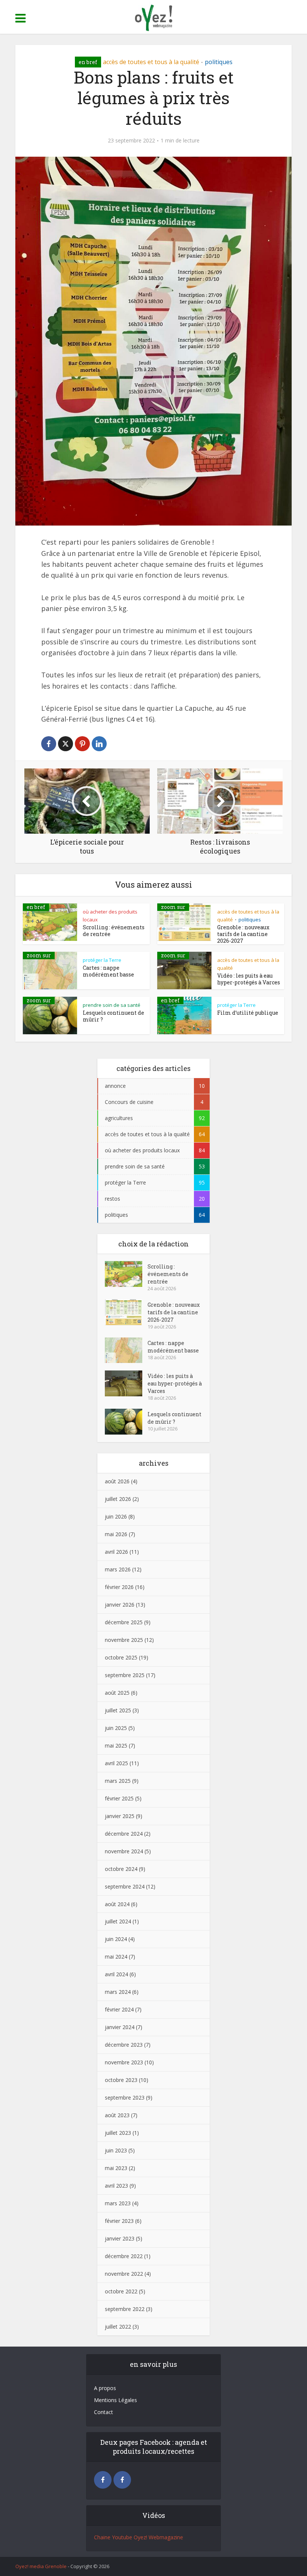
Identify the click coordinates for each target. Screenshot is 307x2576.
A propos (105, 2388)
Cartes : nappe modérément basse (108, 971)
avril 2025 (116, 1763)
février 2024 (119, 2009)
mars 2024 (118, 1992)
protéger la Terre (102, 960)
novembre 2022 (124, 2274)
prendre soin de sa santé (112, 1005)
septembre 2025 (125, 1675)
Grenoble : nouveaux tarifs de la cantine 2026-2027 (243, 934)
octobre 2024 (121, 1869)
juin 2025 (116, 1728)
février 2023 (119, 2221)
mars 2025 (118, 1781)
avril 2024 (116, 1974)
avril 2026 (116, 1552)
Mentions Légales (115, 2400)
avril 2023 (116, 2186)
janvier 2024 (120, 2027)
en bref (88, 62)
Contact (104, 2412)
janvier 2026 (120, 1605)
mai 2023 (116, 2168)
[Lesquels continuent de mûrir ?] (126, 1422)
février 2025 (119, 1798)
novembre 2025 (124, 1640)
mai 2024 (116, 1957)
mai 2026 (116, 1534)
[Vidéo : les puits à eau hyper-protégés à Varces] (126, 1383)
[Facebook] (103, 2480)
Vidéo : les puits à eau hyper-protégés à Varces (249, 979)
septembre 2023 (125, 2097)
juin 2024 (116, 1939)
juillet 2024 (118, 1921)
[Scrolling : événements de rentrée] (126, 1274)
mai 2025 (116, 1746)
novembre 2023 (124, 2062)
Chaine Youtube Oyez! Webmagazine (139, 2537)
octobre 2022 (121, 2291)
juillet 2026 (118, 1499)
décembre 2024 (124, 1834)
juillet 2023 (118, 2133)
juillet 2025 (118, 1710)
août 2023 (117, 2115)
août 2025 (117, 1693)
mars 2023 (118, 2203)
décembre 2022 (124, 2256)
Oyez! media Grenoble (41, 2566)
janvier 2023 (120, 2238)
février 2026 (119, 1587)
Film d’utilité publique (248, 1013)
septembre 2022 (125, 2309)
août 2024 (117, 1904)
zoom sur (173, 907)
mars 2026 (118, 1569)
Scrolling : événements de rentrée (114, 931)
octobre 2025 (121, 1657)
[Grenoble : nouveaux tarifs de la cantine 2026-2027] (126, 1312)
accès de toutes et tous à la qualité (151, 62)
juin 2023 (116, 2150)
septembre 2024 (125, 1886)
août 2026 (117, 1481)
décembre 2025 (124, 1622)
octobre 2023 (121, 2080)
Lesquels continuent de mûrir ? (113, 1016)
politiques (219, 62)
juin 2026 (116, 1516)
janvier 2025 (120, 1816)
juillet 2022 (118, 2327)
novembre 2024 (124, 1851)
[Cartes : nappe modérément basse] (126, 1350)
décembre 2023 (124, 2045)
